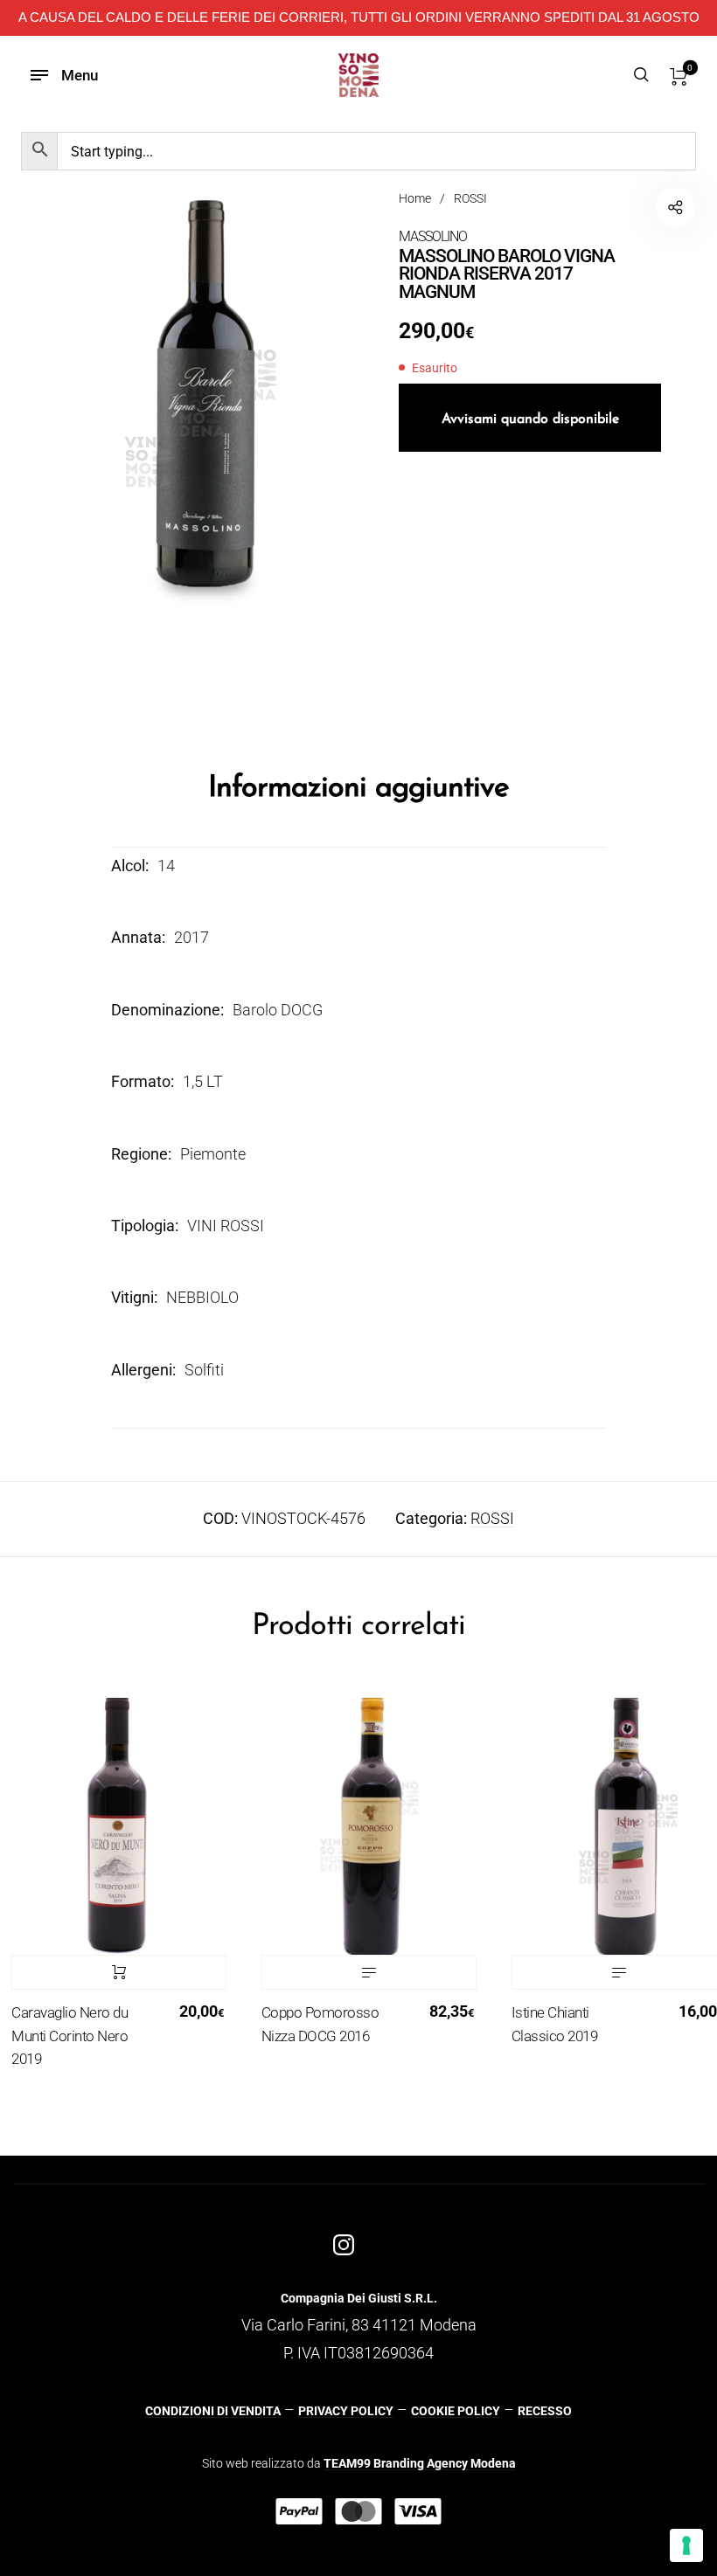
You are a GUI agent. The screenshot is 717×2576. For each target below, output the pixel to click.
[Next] (687, 1895)
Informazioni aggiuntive (358, 789)
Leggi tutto (342, 1972)
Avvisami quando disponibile (530, 419)
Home (415, 198)
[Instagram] (344, 2245)
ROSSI (470, 198)
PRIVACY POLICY (346, 2411)
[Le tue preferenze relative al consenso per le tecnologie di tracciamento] (686, 2545)
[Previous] (30, 1895)
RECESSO (545, 2411)
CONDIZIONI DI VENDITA (213, 2411)
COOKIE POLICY (456, 2411)
